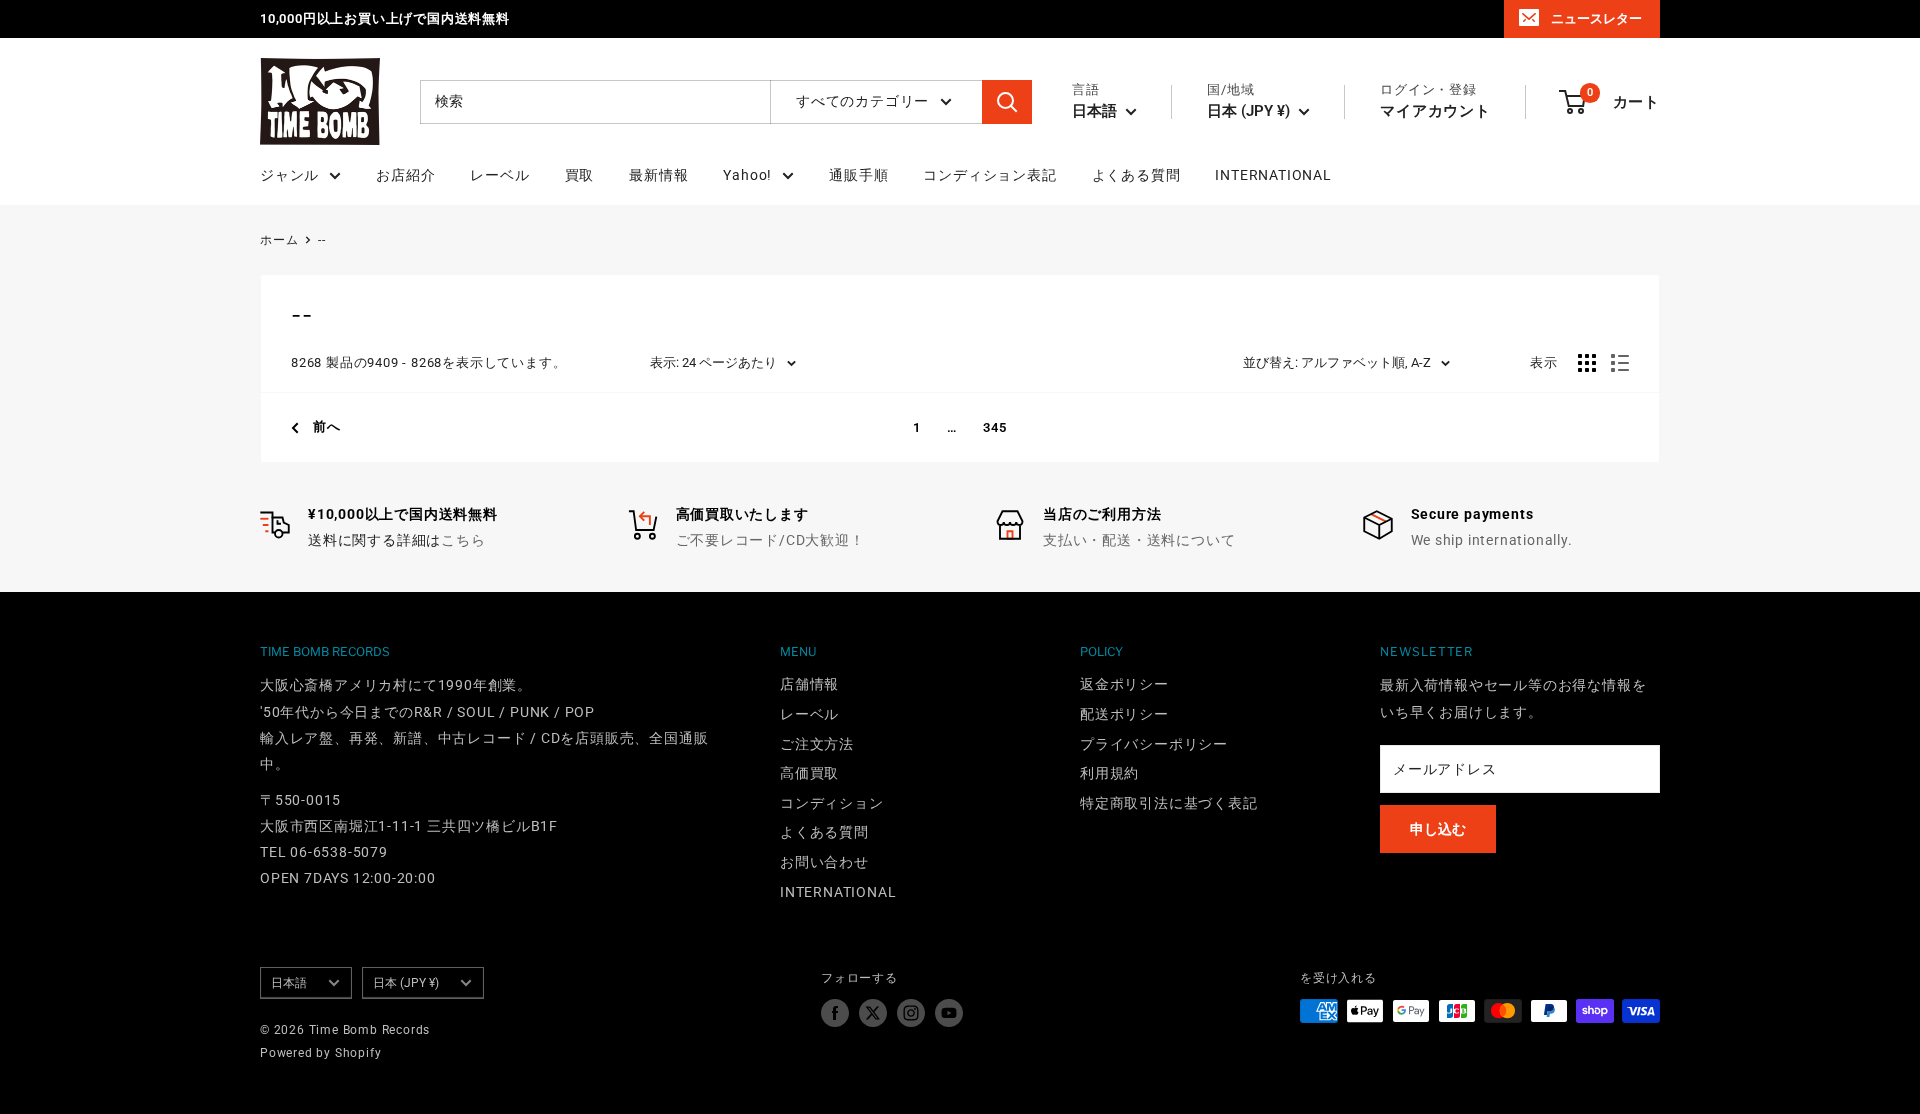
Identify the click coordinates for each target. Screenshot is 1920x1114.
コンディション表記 (989, 175)
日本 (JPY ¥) (406, 983)
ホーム (279, 240)
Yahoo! (747, 175)
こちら (463, 540)
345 (994, 427)
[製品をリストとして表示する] (1620, 363)
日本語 (289, 983)
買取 (580, 175)
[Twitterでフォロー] (873, 1013)
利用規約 (1109, 773)
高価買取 (809, 773)
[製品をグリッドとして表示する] (1587, 363)
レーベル (499, 175)
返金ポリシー (1124, 684)
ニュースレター (1596, 18)
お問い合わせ (824, 862)
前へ (327, 426)
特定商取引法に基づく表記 (1169, 803)
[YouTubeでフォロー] (949, 1013)
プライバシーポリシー (1154, 744)
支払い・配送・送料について (1139, 540)
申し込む (1438, 829)
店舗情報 (809, 684)
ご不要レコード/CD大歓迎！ (770, 540)
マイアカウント (1435, 111)
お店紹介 (405, 175)
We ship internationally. (1492, 540)
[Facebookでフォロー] (835, 1013)
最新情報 (658, 175)
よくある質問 (1136, 175)
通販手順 (858, 175)
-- (322, 240)
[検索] (1007, 102)
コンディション (832, 803)
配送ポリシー (1124, 714)
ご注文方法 (817, 744)
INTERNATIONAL (1273, 175)
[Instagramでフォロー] (911, 1013)
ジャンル (289, 175)
